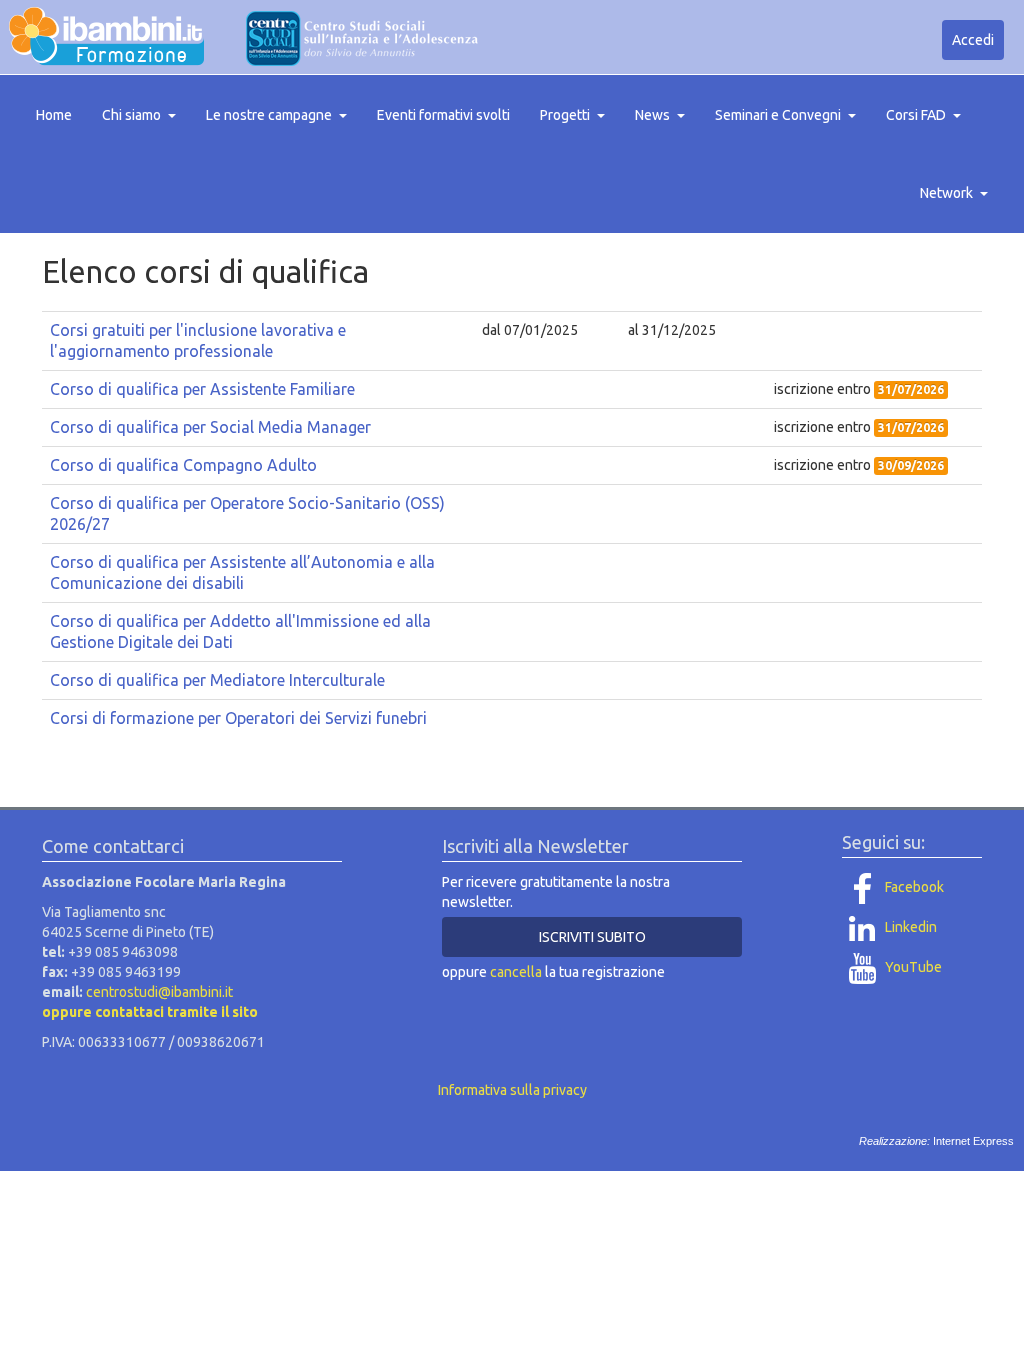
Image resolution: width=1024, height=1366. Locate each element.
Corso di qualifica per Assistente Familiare (202, 389)
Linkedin (909, 927)
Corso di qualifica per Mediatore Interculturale (217, 680)
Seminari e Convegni (778, 115)
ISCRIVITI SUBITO (592, 937)
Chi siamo (131, 115)
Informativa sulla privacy (512, 1090)
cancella (516, 972)
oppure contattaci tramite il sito (150, 1012)
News (652, 115)
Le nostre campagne (269, 115)
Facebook (913, 887)
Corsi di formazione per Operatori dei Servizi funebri (238, 718)
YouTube (912, 967)
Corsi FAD (916, 115)
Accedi (973, 40)
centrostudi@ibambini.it (159, 992)
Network (946, 193)
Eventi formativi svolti (443, 115)
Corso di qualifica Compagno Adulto (183, 465)
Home (54, 115)
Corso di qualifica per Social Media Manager (210, 427)
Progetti (565, 115)
